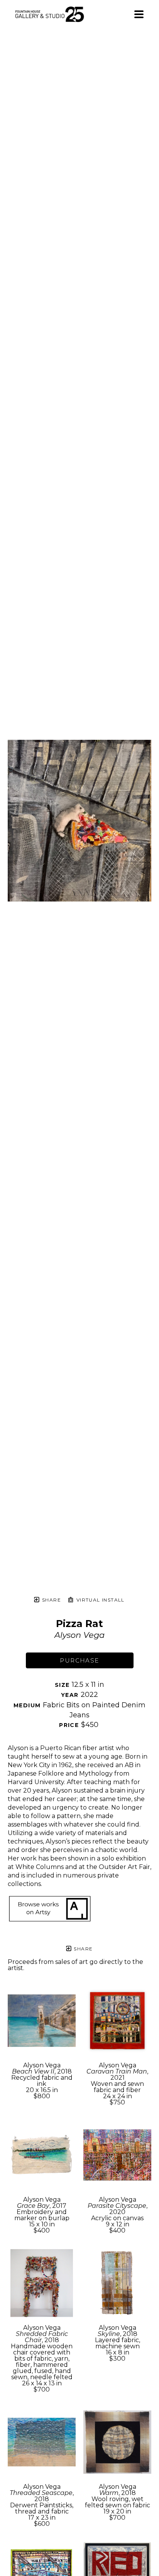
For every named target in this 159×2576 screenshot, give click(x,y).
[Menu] (139, 14)
